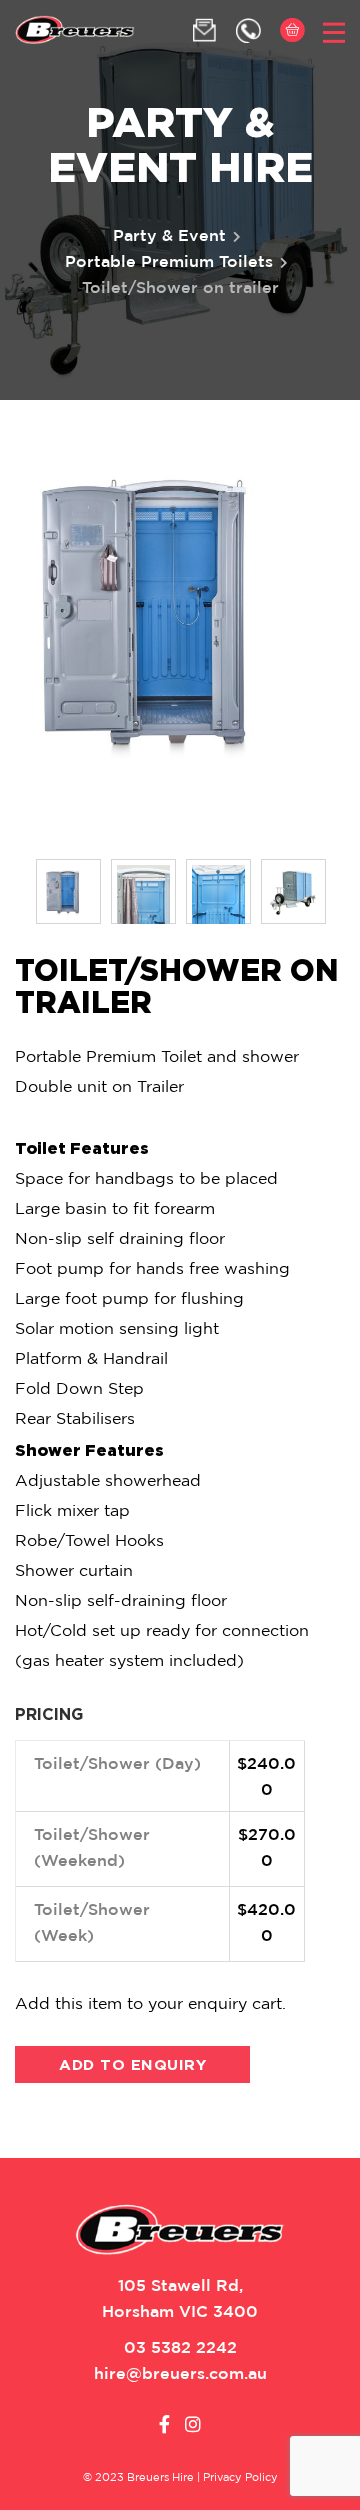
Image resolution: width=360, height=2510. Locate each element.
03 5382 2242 (180, 2348)
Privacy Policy (240, 2478)
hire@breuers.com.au (180, 2374)
